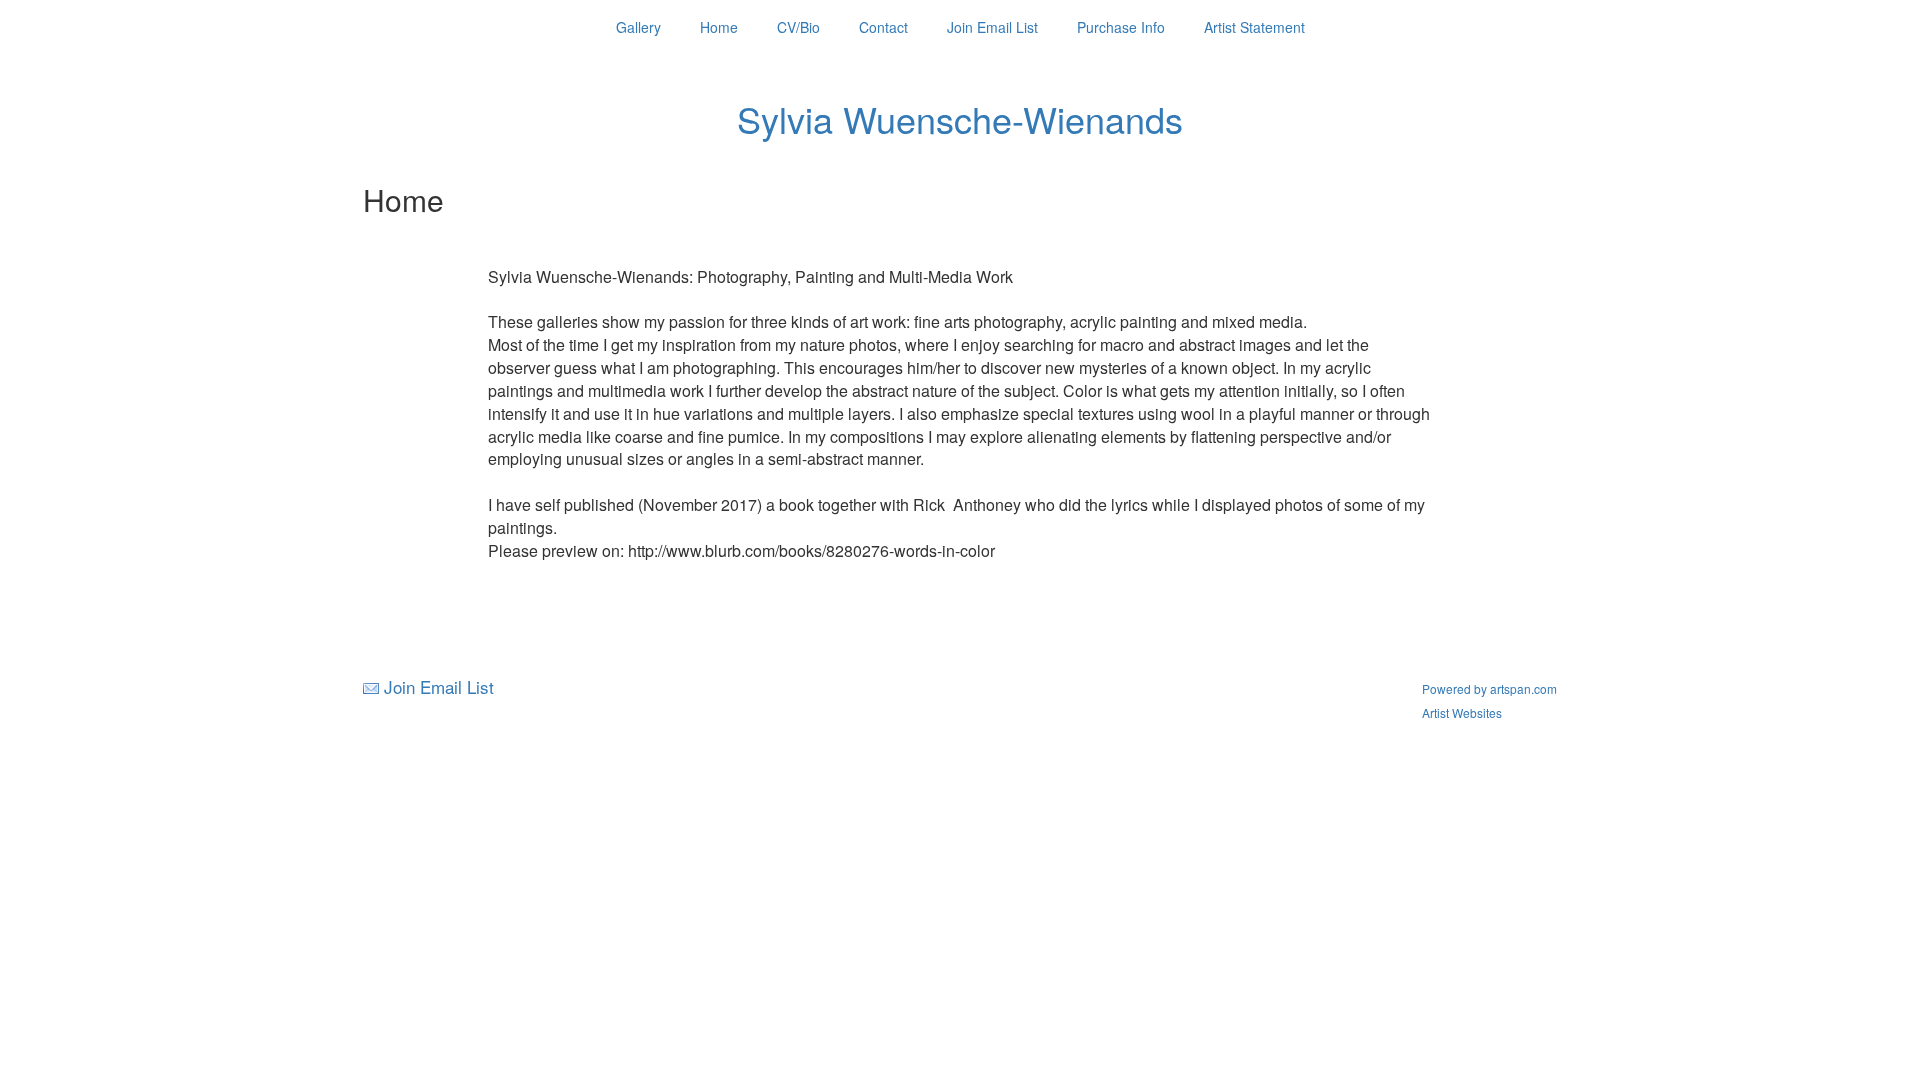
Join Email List (992, 27)
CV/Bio (798, 27)
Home (719, 27)
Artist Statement (1254, 27)
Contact (883, 27)
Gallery (638, 27)
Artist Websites (1462, 712)
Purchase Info (1121, 27)
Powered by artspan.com (1489, 688)
